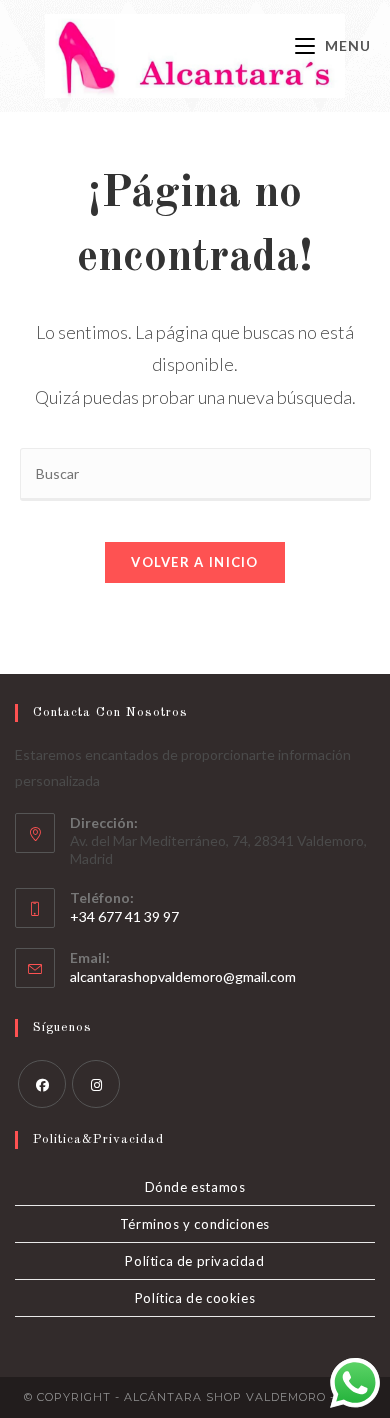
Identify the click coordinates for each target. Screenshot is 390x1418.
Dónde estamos (195, 1187)
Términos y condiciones (195, 1224)
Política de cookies (195, 1298)
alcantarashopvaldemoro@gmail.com (183, 976)
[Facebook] (42, 1084)
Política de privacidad (194, 1261)
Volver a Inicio (195, 562)
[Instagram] (96, 1084)
